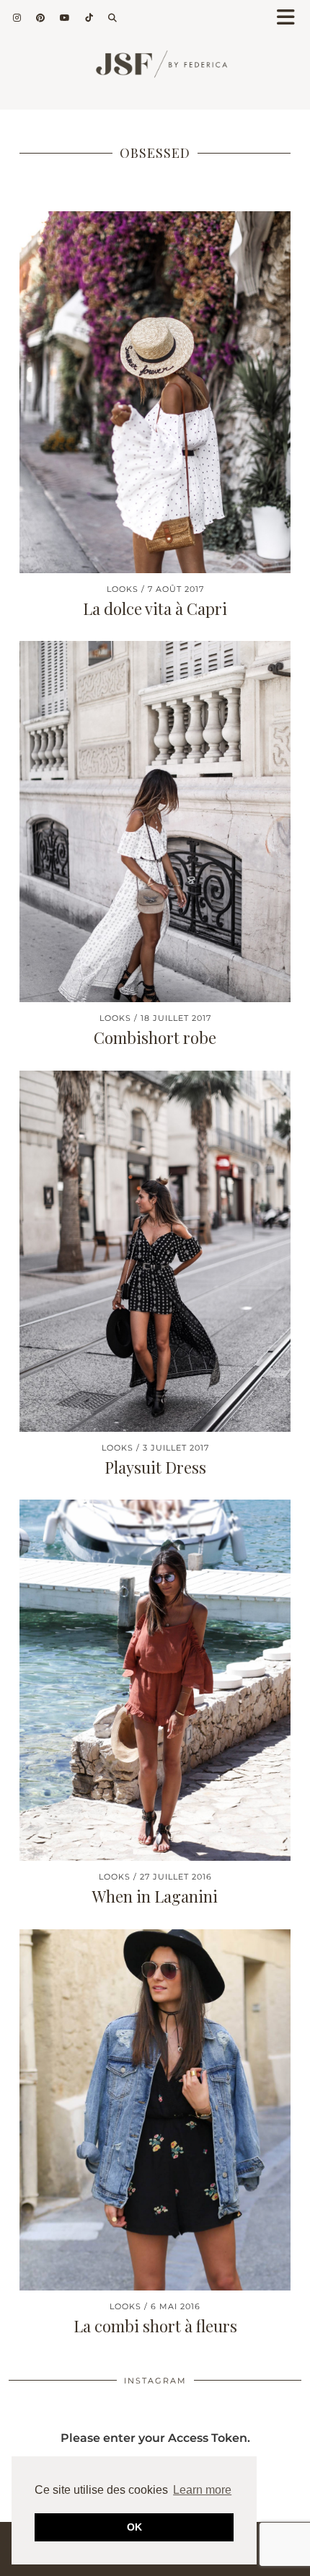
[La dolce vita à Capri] (155, 392)
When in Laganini (155, 1896)
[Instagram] (17, 18)
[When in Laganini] (155, 1680)
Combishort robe (155, 1037)
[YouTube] (65, 18)
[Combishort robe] (155, 822)
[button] (291, 18)
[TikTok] (89, 18)
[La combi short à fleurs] (155, 2110)
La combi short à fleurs (155, 2326)
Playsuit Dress (155, 1467)
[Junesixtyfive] (155, 70)
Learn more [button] (202, 2490)
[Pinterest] (41, 18)
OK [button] (134, 2527)
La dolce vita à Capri (155, 608)
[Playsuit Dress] (155, 1251)
